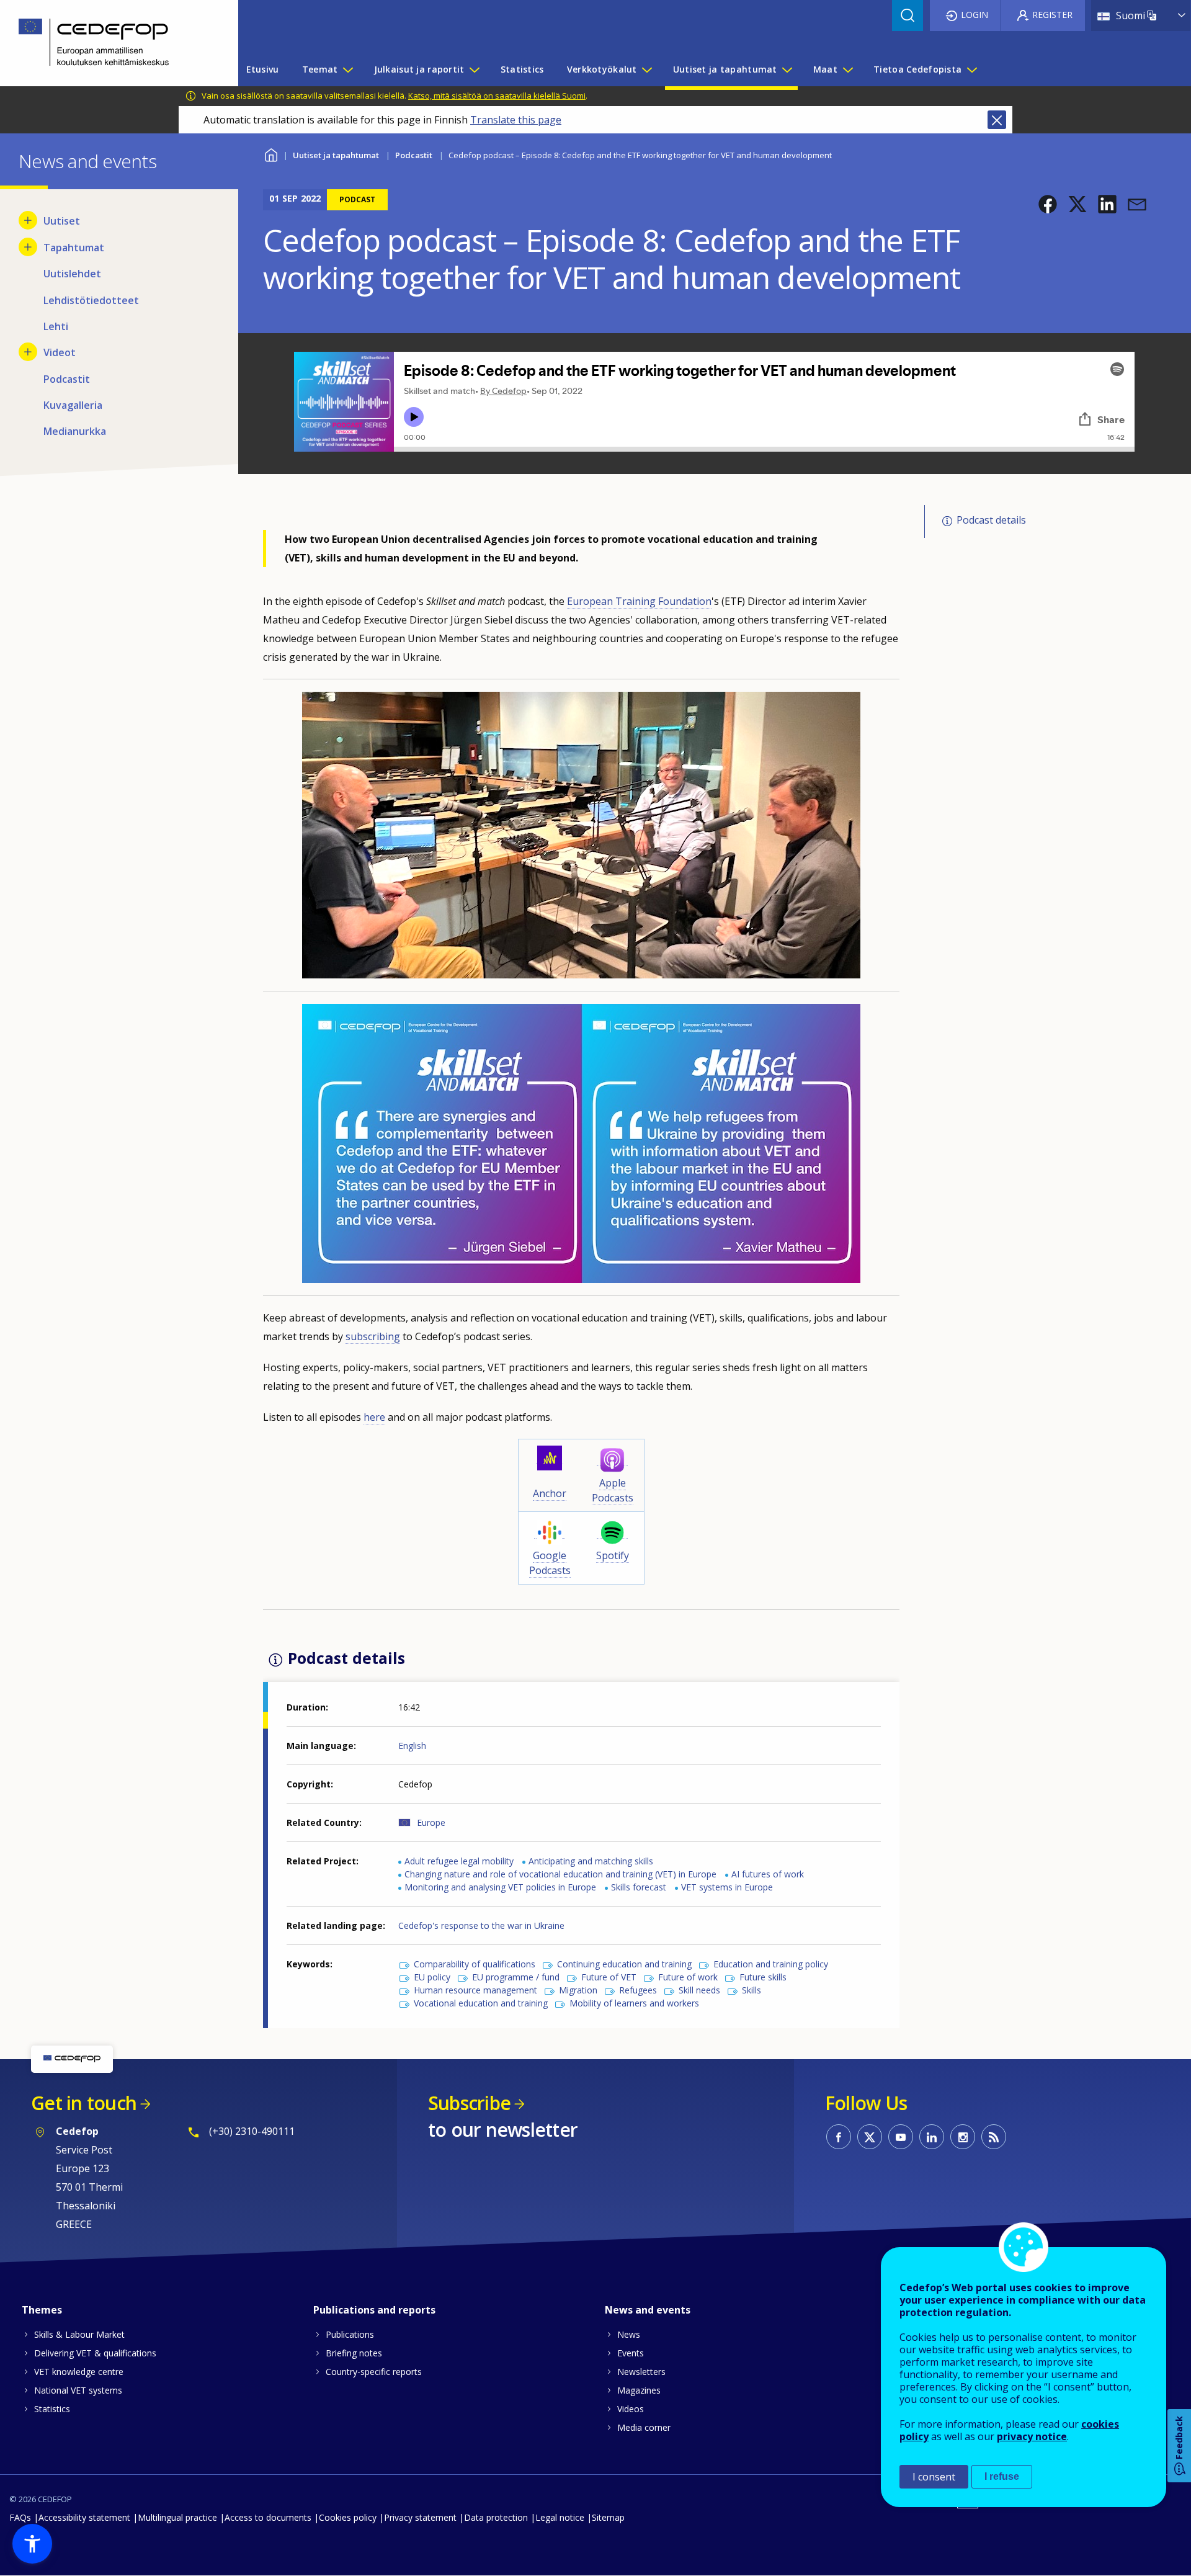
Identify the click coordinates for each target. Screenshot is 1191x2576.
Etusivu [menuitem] (263, 69)
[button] (1048, 204)
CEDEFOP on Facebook (839, 2137)
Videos (631, 2409)
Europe (431, 1822)
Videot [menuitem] (60, 352)
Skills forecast (639, 1887)
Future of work (688, 1977)
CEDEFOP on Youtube (901, 2137)
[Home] (110, 43)
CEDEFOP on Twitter (870, 2137)
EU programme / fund (516, 1977)
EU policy (432, 1977)
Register (1052, 15)
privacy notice (1032, 2436)
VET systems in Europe (727, 1887)
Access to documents (268, 2517)
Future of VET (609, 1977)
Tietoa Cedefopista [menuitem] (917, 69)
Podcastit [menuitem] (67, 379)
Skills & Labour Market (79, 2334)
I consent (934, 2477)
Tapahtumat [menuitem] (74, 248)
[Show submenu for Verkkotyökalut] (646, 69)
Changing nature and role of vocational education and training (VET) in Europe (560, 1874)
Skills (752, 1990)
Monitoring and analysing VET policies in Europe (500, 1887)
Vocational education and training (481, 2003)
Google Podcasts (550, 1563)
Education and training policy (771, 1964)
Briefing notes (354, 2353)
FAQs (20, 2517)
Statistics (52, 2409)
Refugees (638, 1990)
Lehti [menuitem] (56, 326)
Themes (42, 2310)
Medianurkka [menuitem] (75, 431)
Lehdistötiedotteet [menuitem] (91, 300)
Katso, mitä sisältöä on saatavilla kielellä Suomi (497, 96)
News (629, 2334)
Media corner (644, 2427)
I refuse (1002, 2476)
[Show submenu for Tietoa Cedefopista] (971, 69)
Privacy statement (420, 2517)
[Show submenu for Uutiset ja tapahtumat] (787, 69)
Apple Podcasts (613, 1490)
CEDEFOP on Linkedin (932, 2137)
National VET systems (78, 2390)
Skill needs (699, 1990)
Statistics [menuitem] (522, 69)
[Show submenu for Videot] (28, 352)
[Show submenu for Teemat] (347, 69)
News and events (648, 2310)
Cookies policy (348, 2517)
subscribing (373, 1336)
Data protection (496, 2517)
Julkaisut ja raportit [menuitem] (419, 69)
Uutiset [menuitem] (62, 221)
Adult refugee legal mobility (459, 1861)
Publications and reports (374, 2310)
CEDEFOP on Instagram (963, 2137)
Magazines (639, 2390)
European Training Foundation (639, 601)
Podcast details (991, 521)
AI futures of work (768, 1874)
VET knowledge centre (79, 2372)
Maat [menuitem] (825, 69)
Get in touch (84, 2103)
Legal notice (560, 2517)
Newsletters (641, 2372)
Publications (350, 2334)
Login (975, 15)
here (374, 1417)
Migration (578, 1990)
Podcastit (414, 155)
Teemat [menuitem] (320, 69)
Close (997, 120)
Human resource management (475, 1990)
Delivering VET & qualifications (95, 2353)
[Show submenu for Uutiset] (28, 220)
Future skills (763, 1977)
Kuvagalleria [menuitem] (73, 405)
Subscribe (469, 2103)
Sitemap (608, 2517)
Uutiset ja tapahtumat (336, 155)
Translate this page (516, 120)
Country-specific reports (374, 2372)
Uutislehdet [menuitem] (72, 274)
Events (631, 2353)
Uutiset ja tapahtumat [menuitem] (725, 69)
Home (271, 154)
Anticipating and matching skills (591, 1861)
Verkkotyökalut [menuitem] (602, 69)
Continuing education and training (624, 1964)
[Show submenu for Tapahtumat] (28, 247)
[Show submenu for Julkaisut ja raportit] (474, 69)
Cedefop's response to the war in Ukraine (481, 1925)
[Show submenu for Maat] (847, 69)
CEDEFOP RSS (994, 2137)
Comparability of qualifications (475, 1964)
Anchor (550, 1493)
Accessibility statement (84, 2517)
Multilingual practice (177, 2517)
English (412, 1746)
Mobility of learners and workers (634, 2003)
